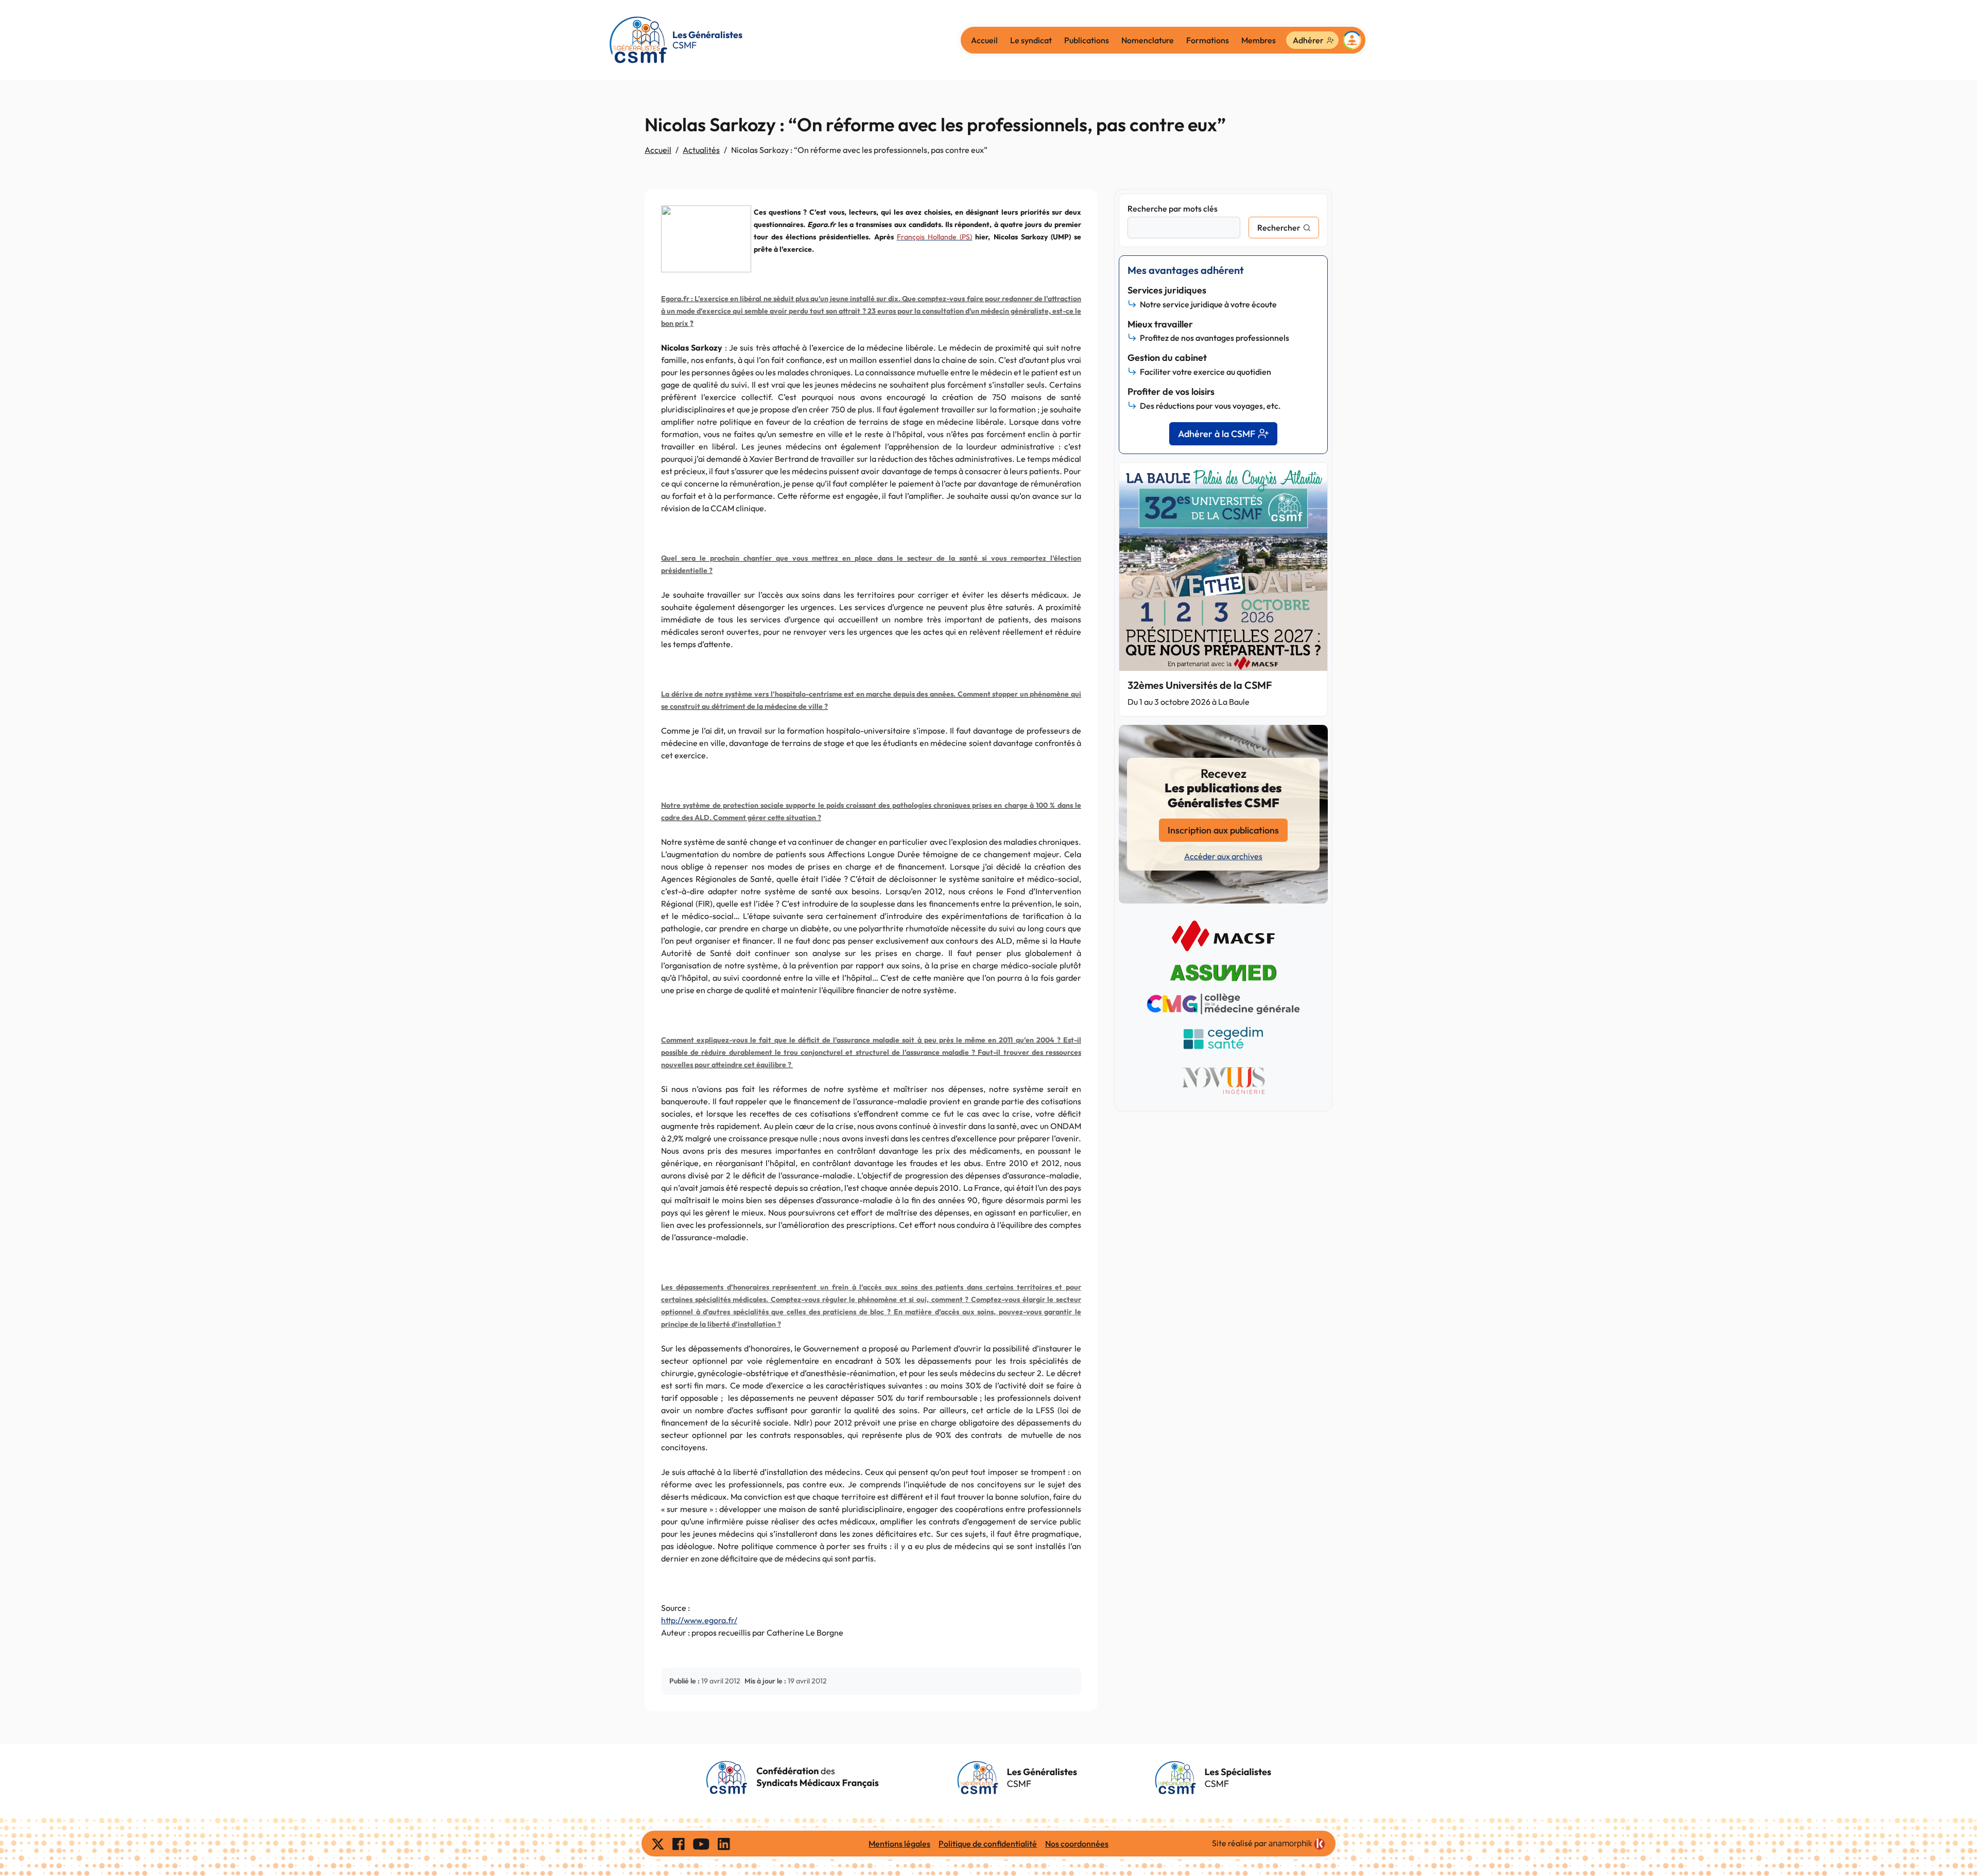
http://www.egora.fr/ (699, 1620)
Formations (1208, 40)
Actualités (701, 150)
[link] (1297, 1844)
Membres (1259, 40)
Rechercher (1279, 228)
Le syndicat (1031, 40)
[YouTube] (701, 1844)
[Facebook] (679, 1844)
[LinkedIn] (724, 1844)
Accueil (984, 40)
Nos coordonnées (1077, 1844)
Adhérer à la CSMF (1217, 434)
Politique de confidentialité (988, 1844)
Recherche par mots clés (1173, 209)
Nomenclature (1148, 40)
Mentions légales (899, 1844)
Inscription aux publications (1223, 830)
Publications (1087, 40)
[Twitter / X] (658, 1844)
